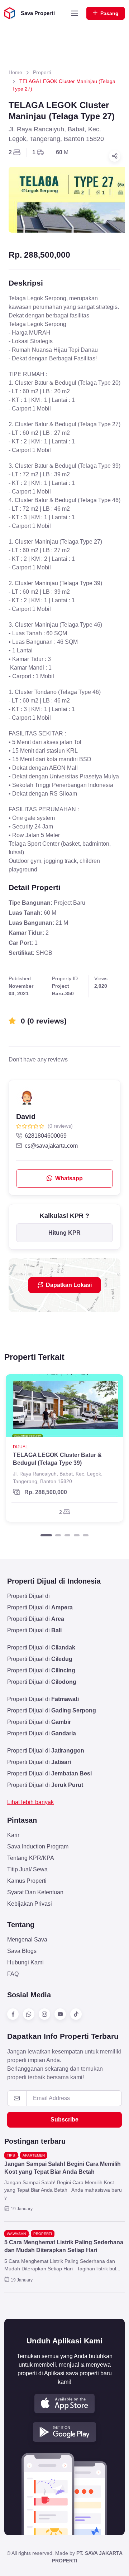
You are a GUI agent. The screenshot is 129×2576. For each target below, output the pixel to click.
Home (15, 72)
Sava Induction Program (38, 1846)
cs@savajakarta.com (51, 1146)
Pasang (109, 13)
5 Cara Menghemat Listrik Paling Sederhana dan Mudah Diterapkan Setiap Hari (64, 2246)
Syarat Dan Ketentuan (35, 1892)
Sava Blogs (22, 1951)
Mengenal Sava (27, 1940)
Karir (13, 1835)
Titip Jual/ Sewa (27, 1869)
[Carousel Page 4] (77, 1535)
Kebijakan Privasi (30, 1904)
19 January (22, 2209)
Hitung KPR (64, 1233)
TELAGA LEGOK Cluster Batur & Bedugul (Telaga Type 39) (57, 1459)
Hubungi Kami (25, 1962)
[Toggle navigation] (75, 13)
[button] (64, 2404)
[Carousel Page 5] (86, 1535)
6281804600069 (46, 1136)
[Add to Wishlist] (112, 1386)
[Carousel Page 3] (67, 1535)
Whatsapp (69, 1178)
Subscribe (64, 2120)
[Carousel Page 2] (58, 1535)
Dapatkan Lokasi (69, 1285)
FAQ (13, 1974)
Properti (42, 72)
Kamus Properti (27, 1881)
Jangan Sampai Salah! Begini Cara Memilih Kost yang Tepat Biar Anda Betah (63, 2168)
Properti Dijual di (28, 1596)
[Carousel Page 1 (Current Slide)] (46, 1535)
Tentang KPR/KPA (31, 1858)
